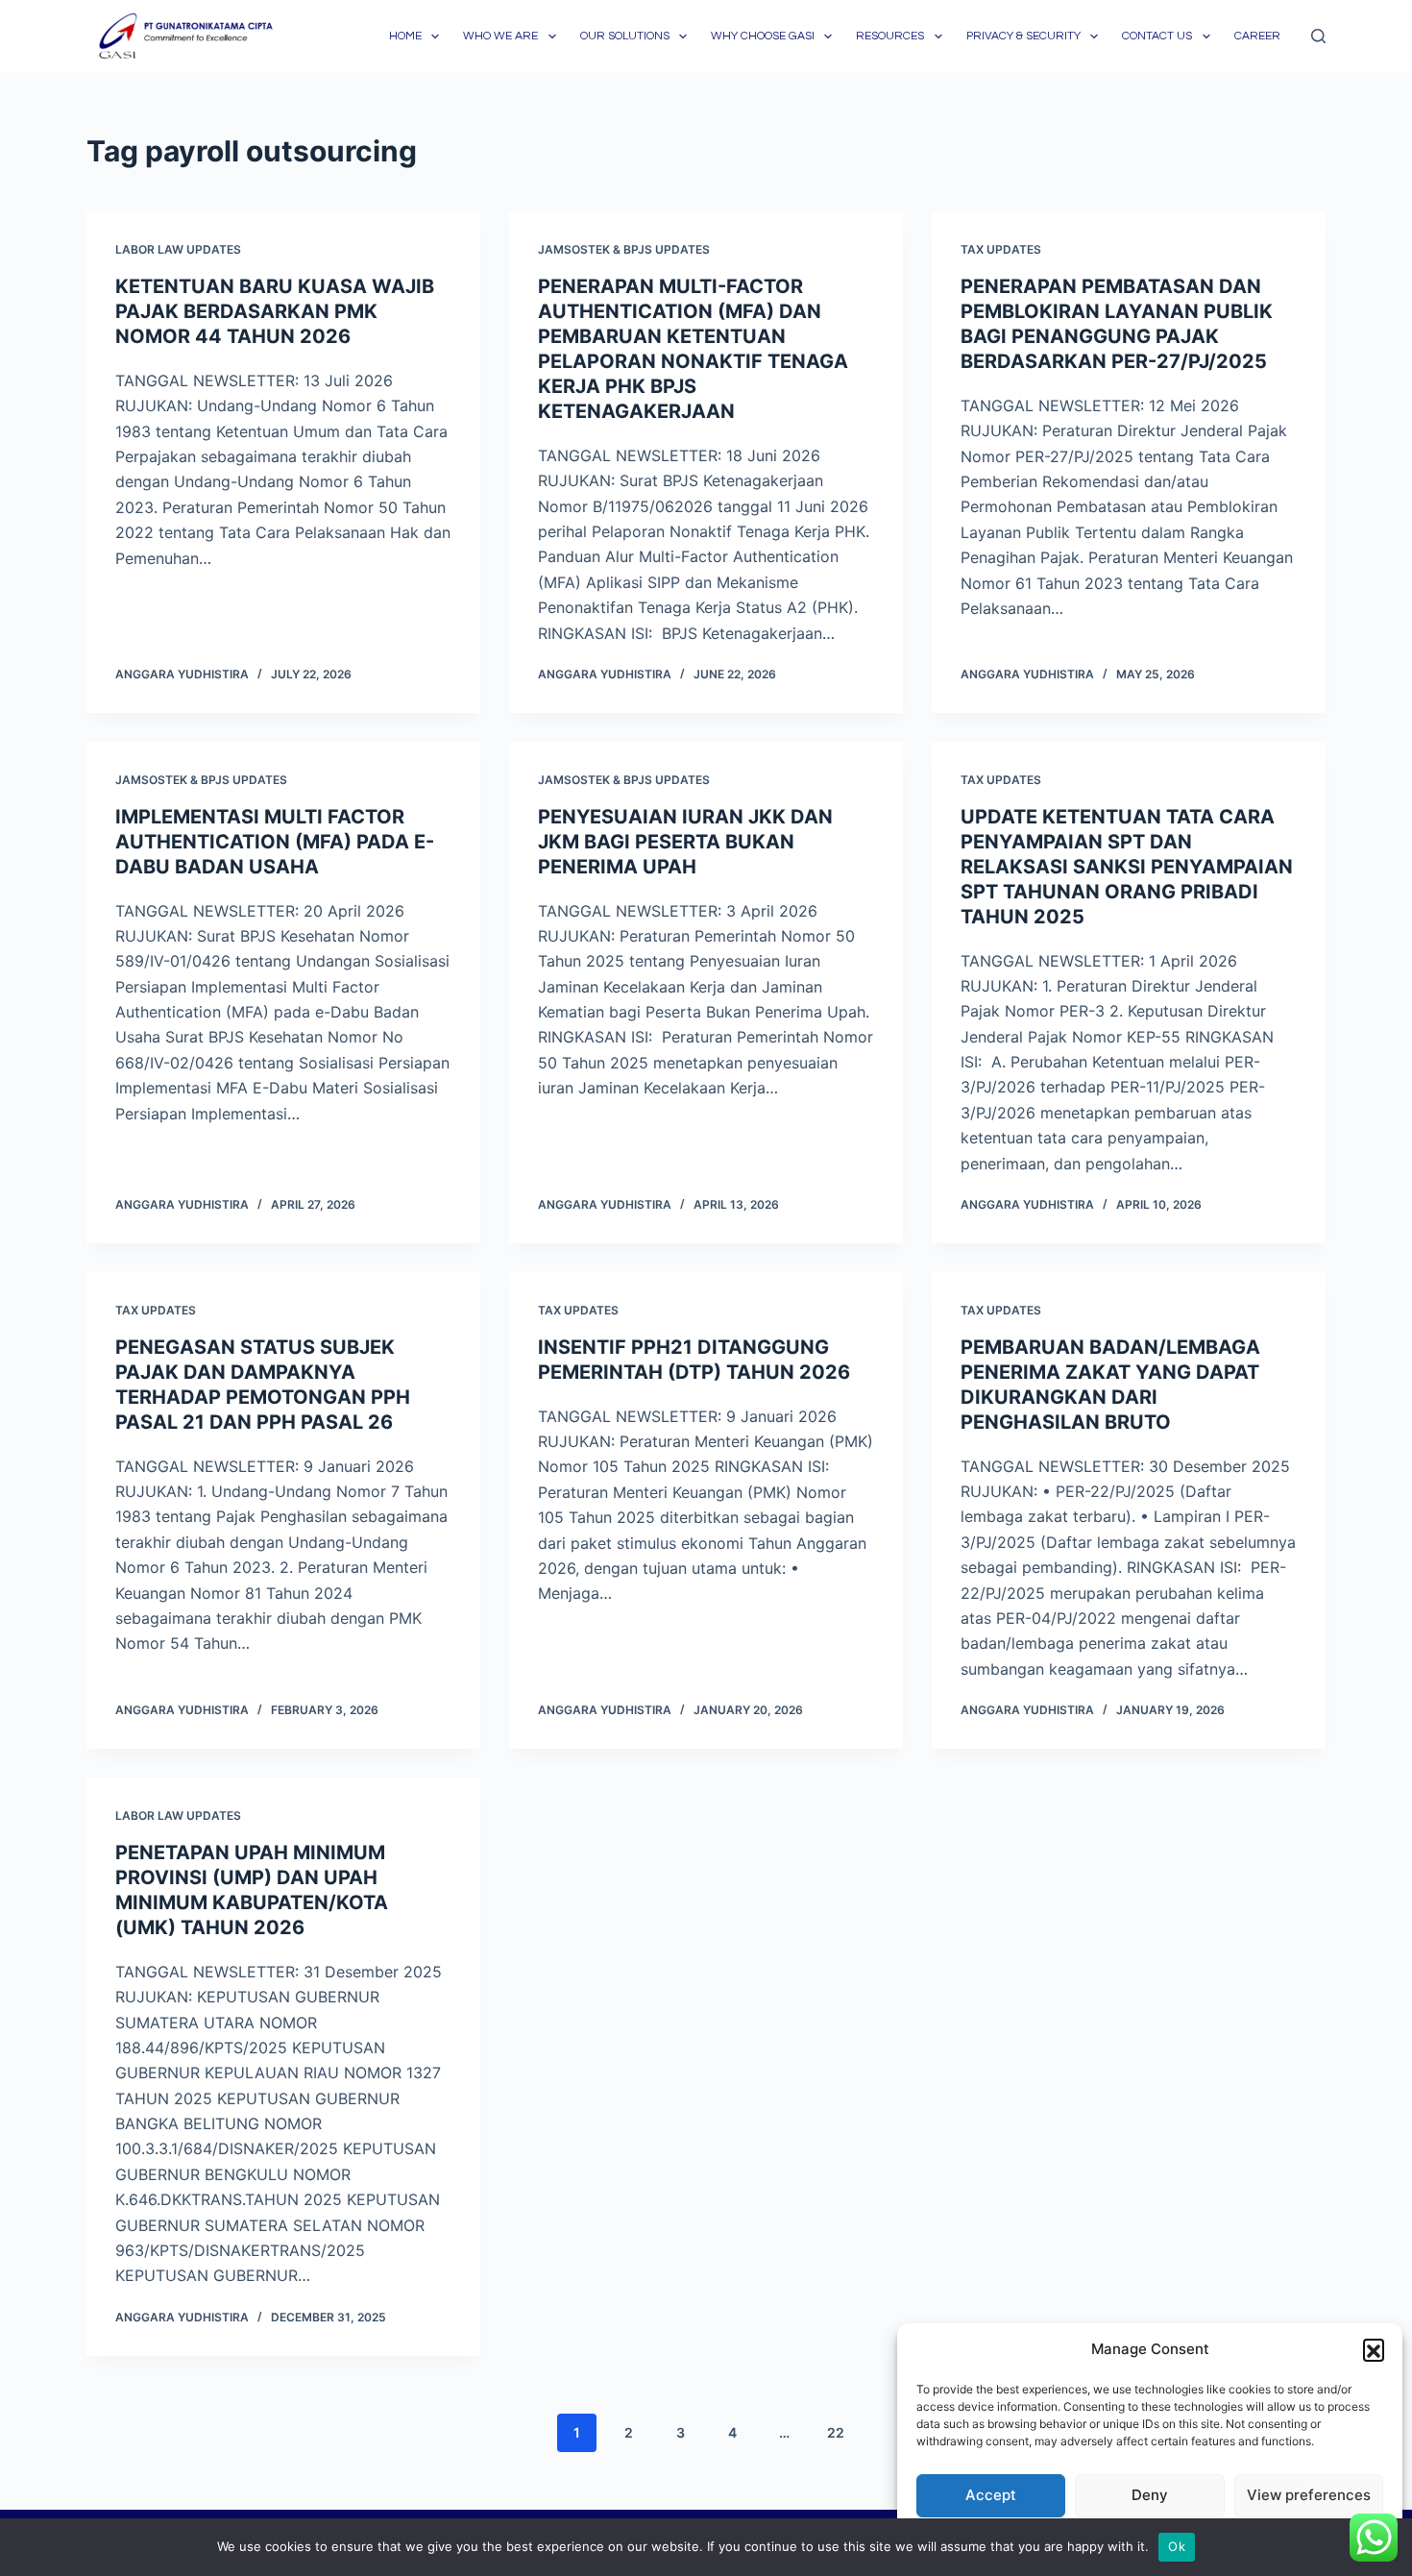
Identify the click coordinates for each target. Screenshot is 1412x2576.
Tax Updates (1001, 249)
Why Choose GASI (763, 36)
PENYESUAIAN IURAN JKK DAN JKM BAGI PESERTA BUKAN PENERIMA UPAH (685, 842)
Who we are (500, 36)
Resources (890, 36)
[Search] (1318, 36)
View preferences (1309, 2495)
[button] (1374, 2349)
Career (1257, 36)
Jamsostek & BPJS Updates (624, 249)
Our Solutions (625, 36)
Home (405, 36)
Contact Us (1157, 36)
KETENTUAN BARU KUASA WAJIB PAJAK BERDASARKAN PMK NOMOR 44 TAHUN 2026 (275, 311)
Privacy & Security (1023, 36)
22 (836, 2432)
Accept (991, 2495)
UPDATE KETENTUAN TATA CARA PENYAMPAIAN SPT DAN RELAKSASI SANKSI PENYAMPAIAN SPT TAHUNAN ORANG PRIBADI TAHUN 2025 (1127, 867)
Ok (1177, 2546)
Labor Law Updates (178, 249)
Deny (1150, 2495)
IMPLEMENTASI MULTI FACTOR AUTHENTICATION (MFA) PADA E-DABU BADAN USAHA (275, 842)
